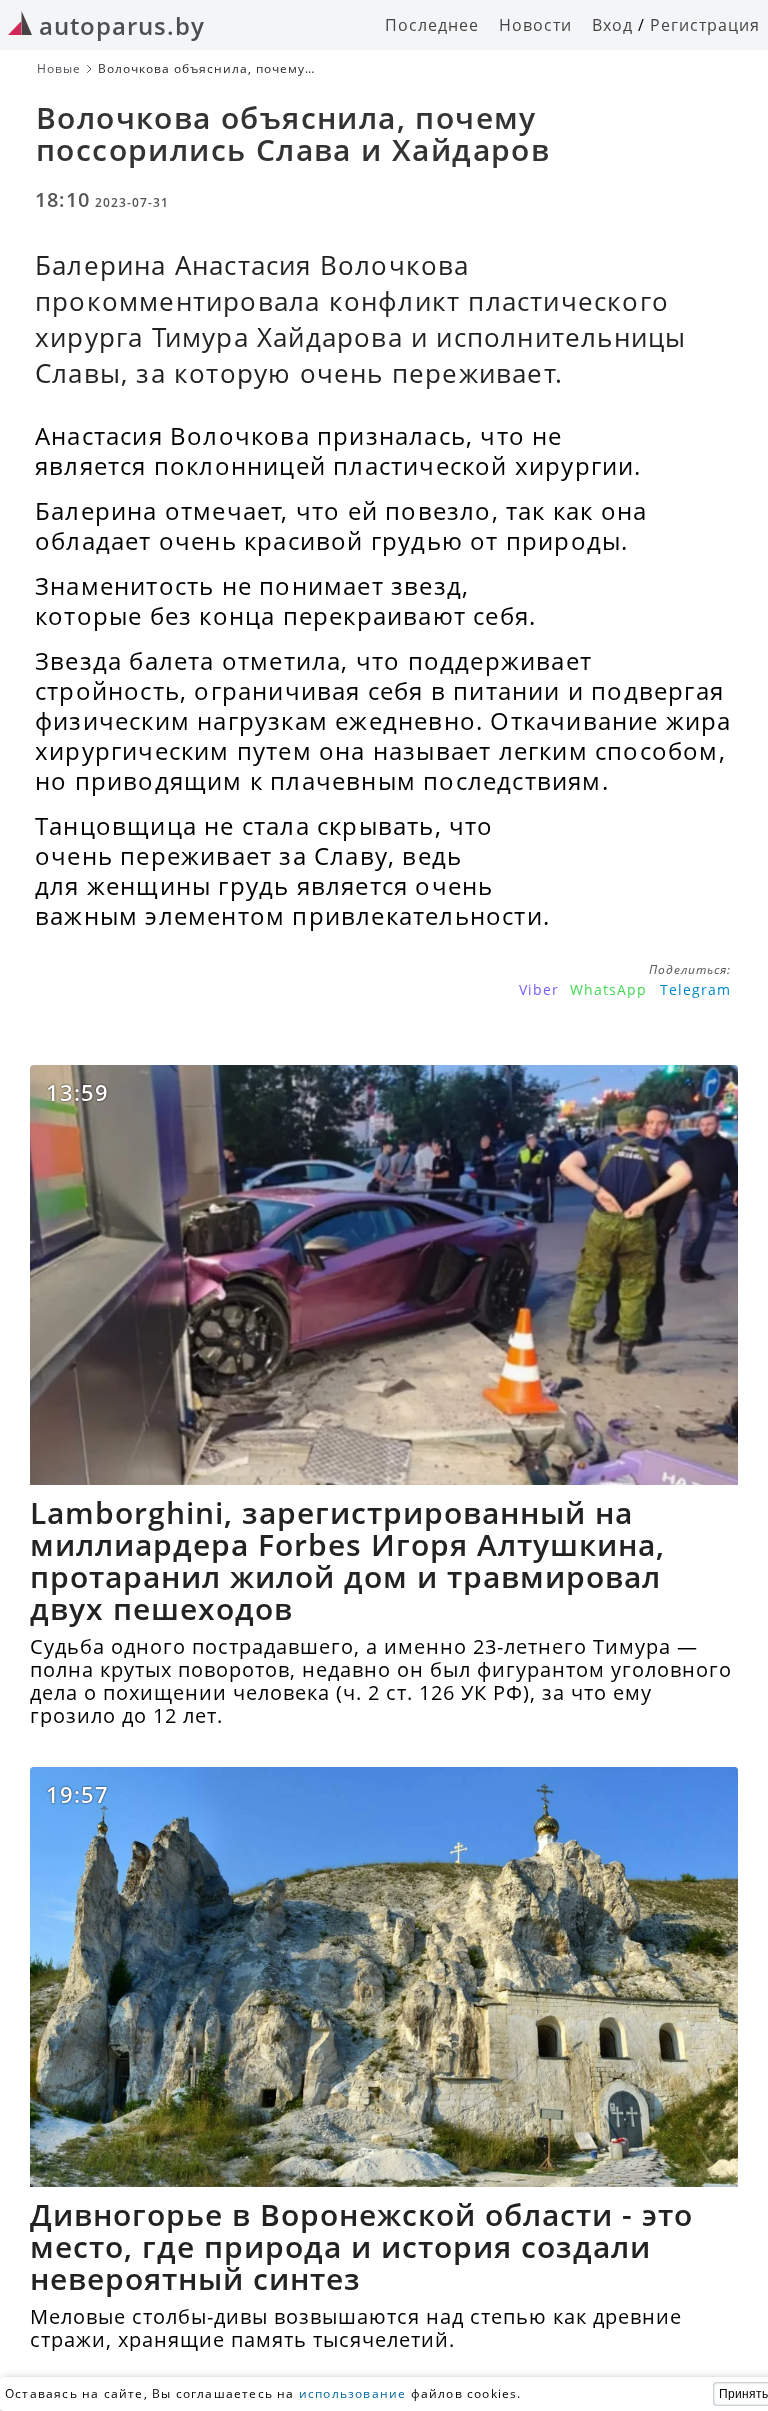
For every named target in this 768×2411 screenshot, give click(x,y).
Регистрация (705, 25)
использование (353, 2393)
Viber (539, 989)
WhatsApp (608, 989)
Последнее (432, 25)
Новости (535, 25)
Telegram (695, 989)
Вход (612, 25)
